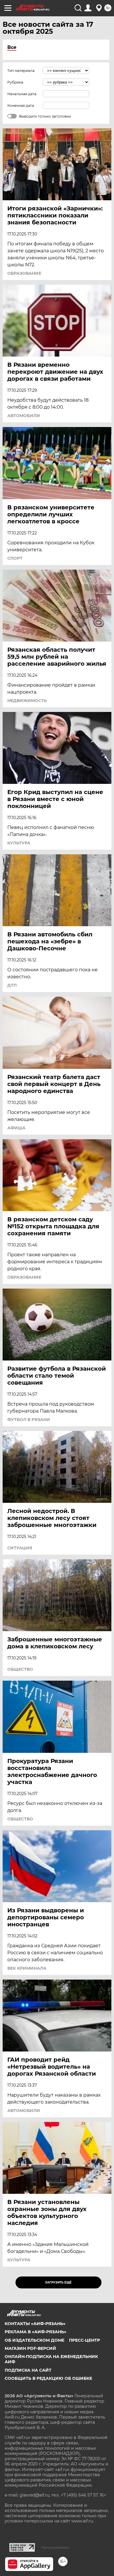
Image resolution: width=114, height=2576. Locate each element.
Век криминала (27, 1968)
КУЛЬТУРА (19, 843)
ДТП (12, 985)
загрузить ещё (58, 2282)
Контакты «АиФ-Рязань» (35, 2324)
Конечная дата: (21, 106)
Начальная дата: (22, 94)
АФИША (16, 1128)
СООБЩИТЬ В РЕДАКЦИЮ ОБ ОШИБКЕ (48, 2378)
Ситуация (20, 1548)
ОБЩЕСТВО (20, 1669)
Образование (24, 273)
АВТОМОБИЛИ (24, 416)
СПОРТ (15, 558)
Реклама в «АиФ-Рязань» (36, 2332)
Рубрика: (16, 82)
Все (12, 47)
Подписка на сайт (28, 2370)
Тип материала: (21, 71)
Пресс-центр (84, 2340)
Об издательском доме (34, 2340)
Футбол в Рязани (29, 1420)
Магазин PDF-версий (30, 2348)
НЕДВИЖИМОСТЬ (27, 701)
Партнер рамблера (55, 2547)
